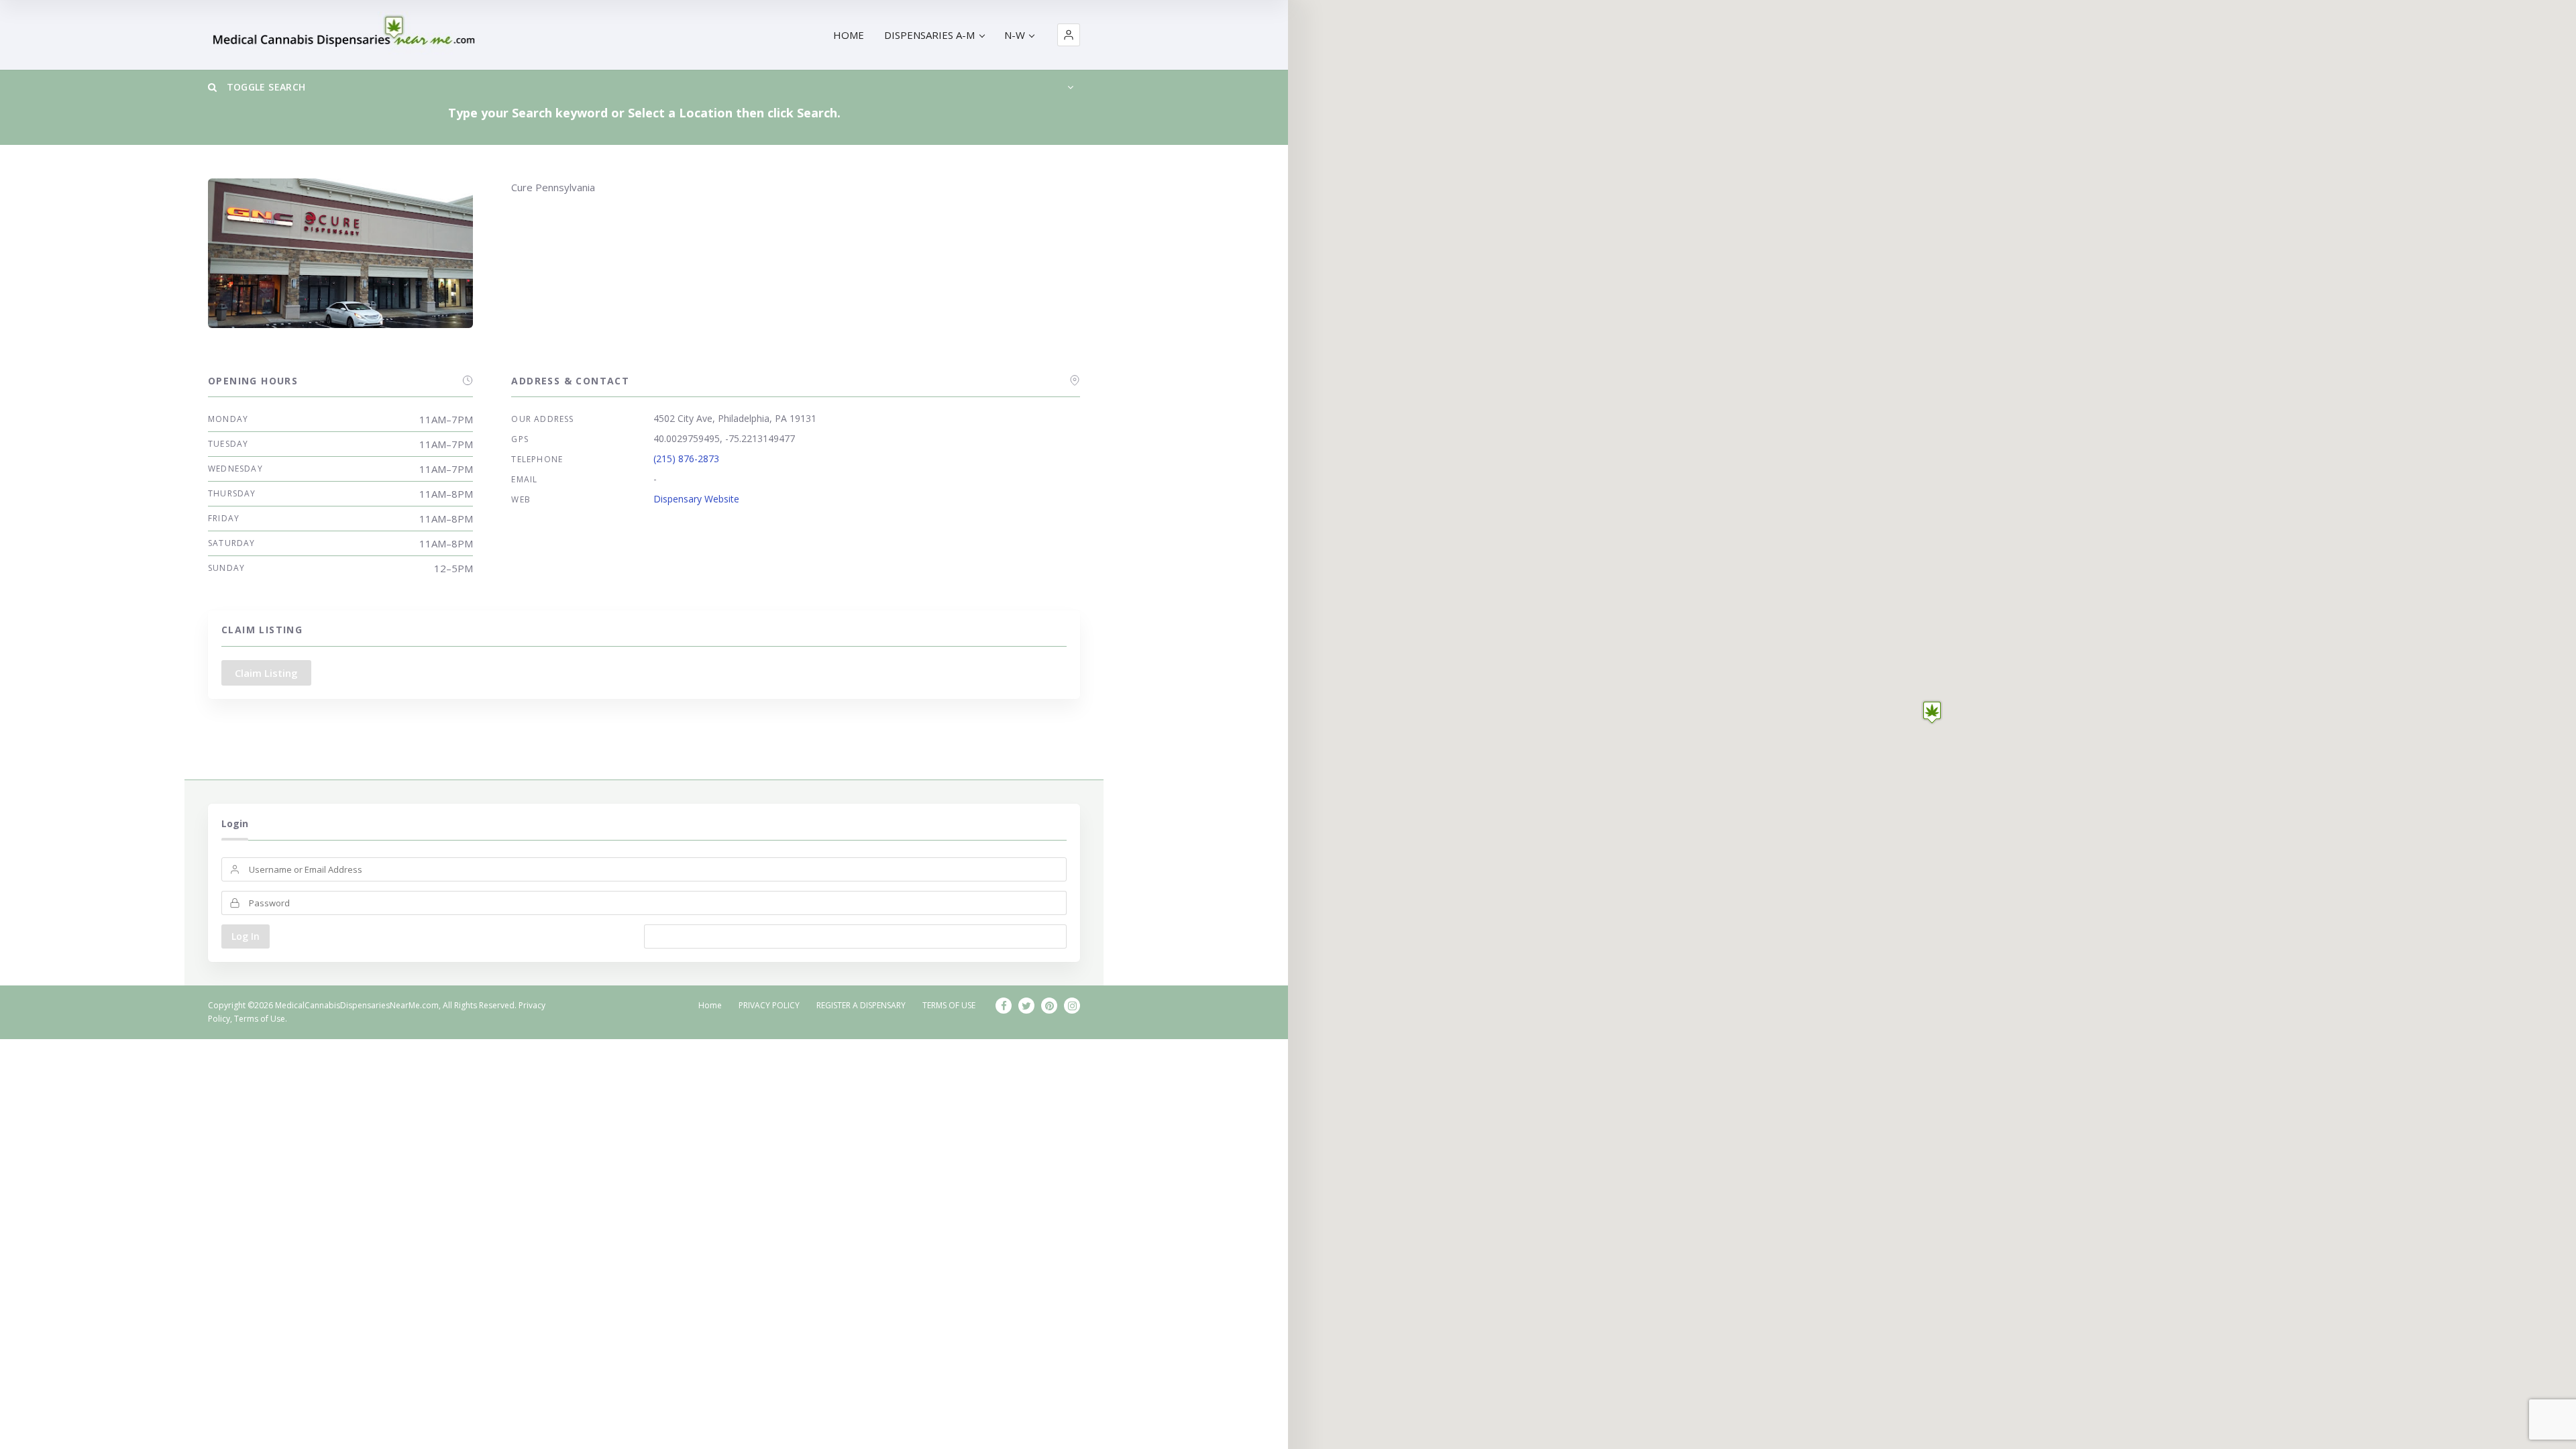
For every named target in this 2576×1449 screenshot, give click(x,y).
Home (710, 1005)
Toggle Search (264, 87)
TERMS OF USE (949, 1005)
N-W (1015, 35)
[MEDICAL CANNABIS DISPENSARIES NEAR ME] (346, 35)
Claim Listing (266, 673)
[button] (1069, 35)
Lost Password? (856, 936)
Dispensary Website (696, 499)
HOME (849, 35)
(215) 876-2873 (686, 459)
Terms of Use (260, 1019)
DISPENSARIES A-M (929, 35)
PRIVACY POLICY (769, 1005)
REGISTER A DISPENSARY (861, 1005)
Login (235, 823)
